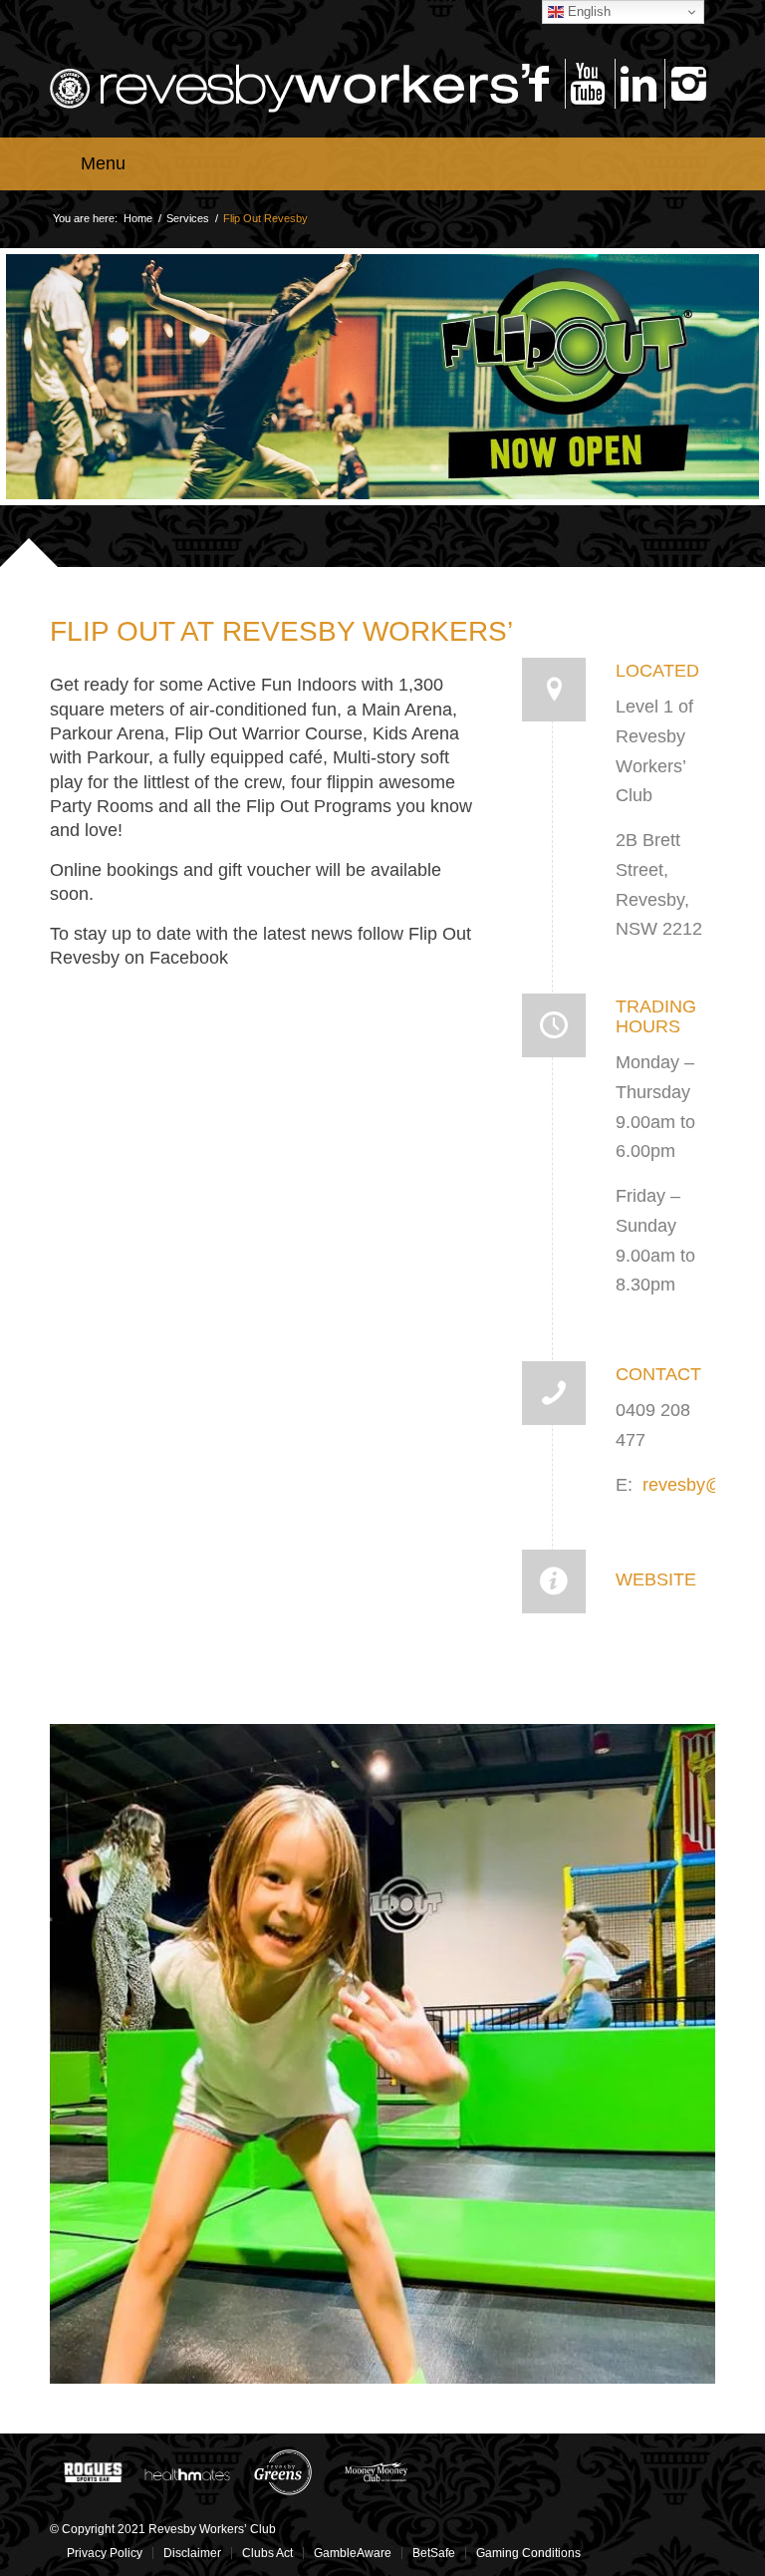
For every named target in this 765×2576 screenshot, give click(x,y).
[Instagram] (688, 84)
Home (138, 218)
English (587, 11)
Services (188, 218)
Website (656, 1579)
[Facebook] (538, 84)
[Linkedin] (638, 84)
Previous (95, 1906)
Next (670, 1906)
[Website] (554, 1581)
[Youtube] (588, 84)
